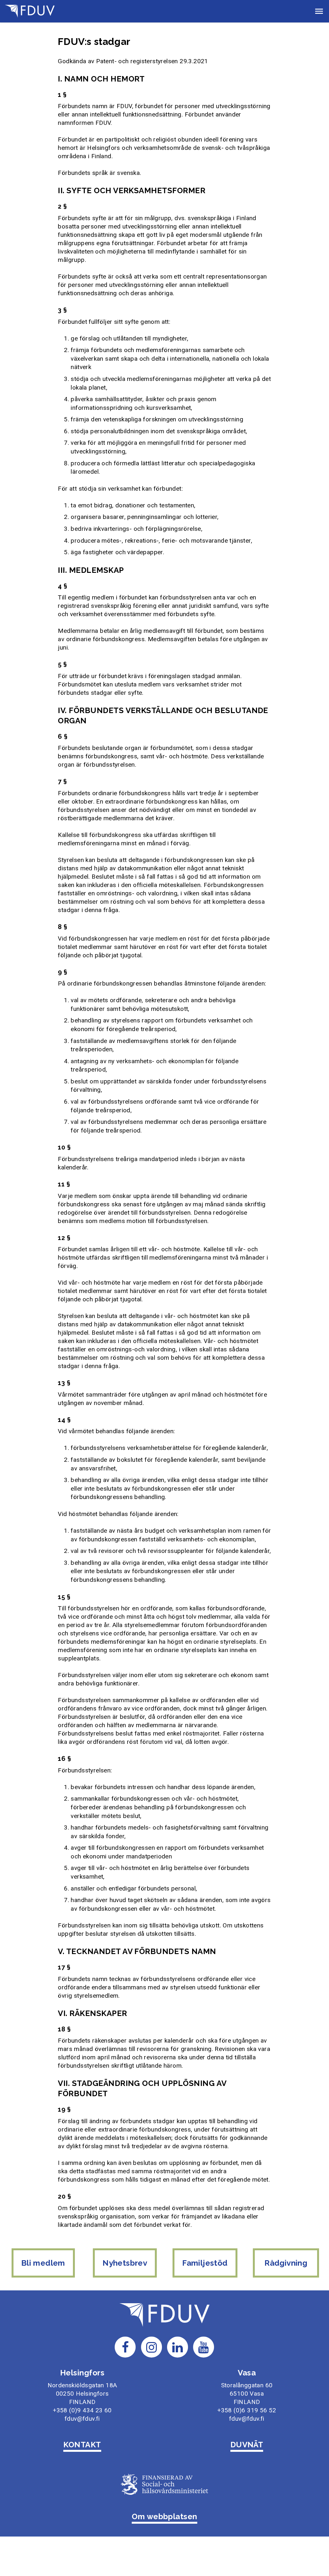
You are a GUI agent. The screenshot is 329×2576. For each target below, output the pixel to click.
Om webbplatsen (164, 2516)
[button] (319, 11)
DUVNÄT (247, 2445)
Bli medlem (43, 2263)
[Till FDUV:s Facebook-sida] (125, 2347)
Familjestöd (205, 2263)
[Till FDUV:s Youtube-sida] (204, 2347)
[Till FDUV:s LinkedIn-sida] (178, 2347)
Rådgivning (286, 2263)
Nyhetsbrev (125, 2263)
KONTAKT (82, 2445)
